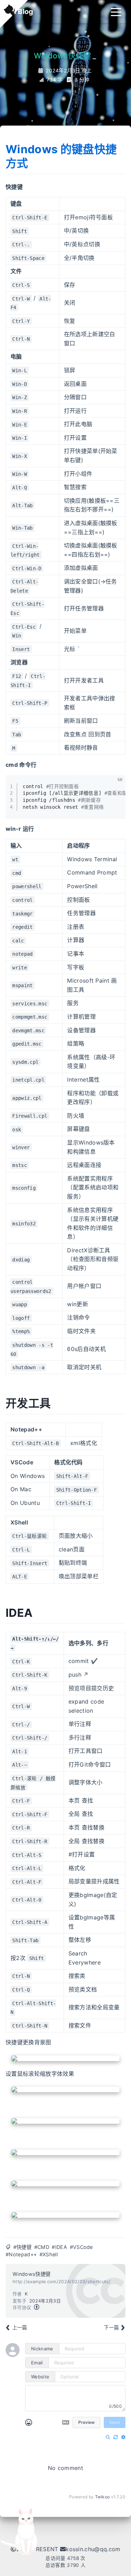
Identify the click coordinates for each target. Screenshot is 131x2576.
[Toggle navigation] (116, 12)
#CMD (42, 2247)
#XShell (49, 2254)
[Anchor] (30, 163)
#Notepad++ (21, 2254)
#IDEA (59, 2247)
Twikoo (103, 2497)
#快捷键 (22, 2247)
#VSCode (81, 2247)
